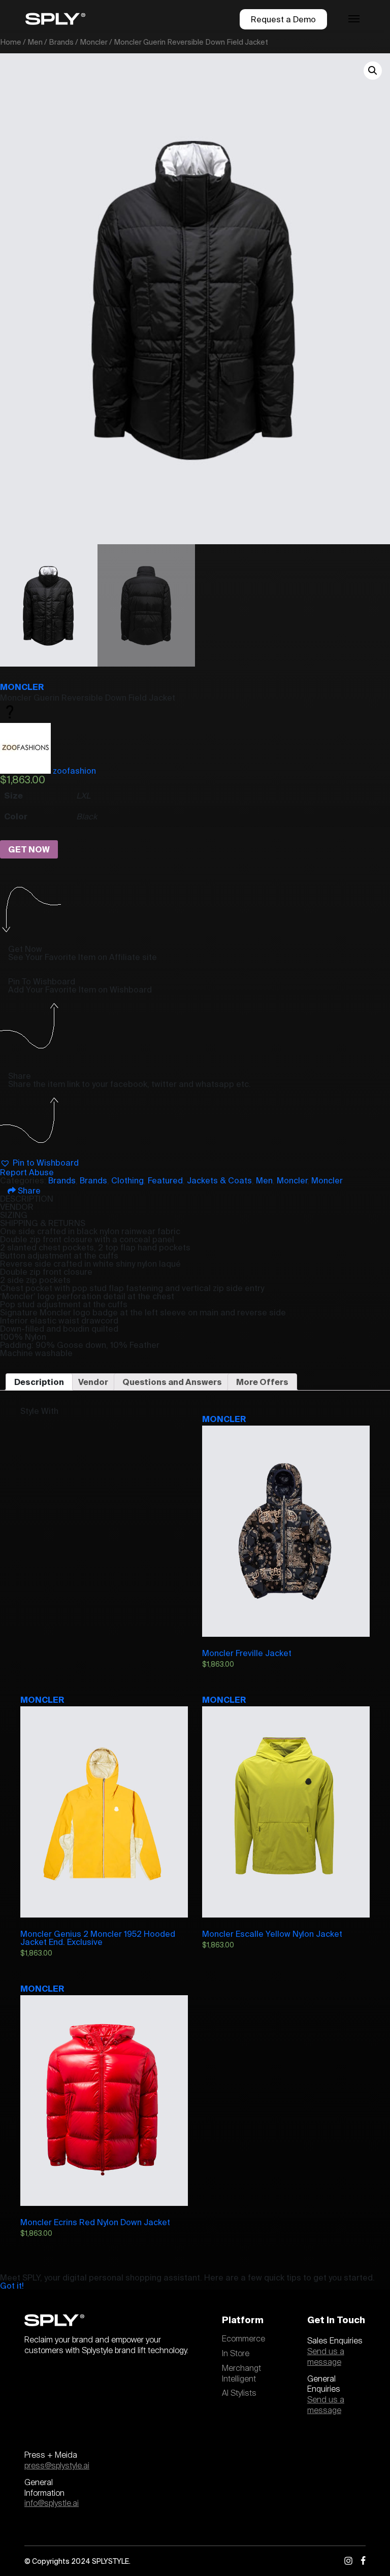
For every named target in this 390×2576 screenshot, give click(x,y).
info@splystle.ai (52, 2503)
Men (35, 42)
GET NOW (29, 849)
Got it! (12, 2286)
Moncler (94, 42)
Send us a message (326, 2357)
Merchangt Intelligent (241, 2374)
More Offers (262, 1382)
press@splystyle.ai (57, 2466)
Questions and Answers (172, 1382)
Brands (61, 42)
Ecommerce (243, 2339)
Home (11, 42)
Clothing (127, 1180)
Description (39, 1382)
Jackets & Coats (219, 1180)
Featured (165, 1180)
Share (28, 1191)
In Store (236, 2354)
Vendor (93, 1382)
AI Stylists (239, 2393)
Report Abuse (27, 1172)
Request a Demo (283, 19)
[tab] (39, 1382)
